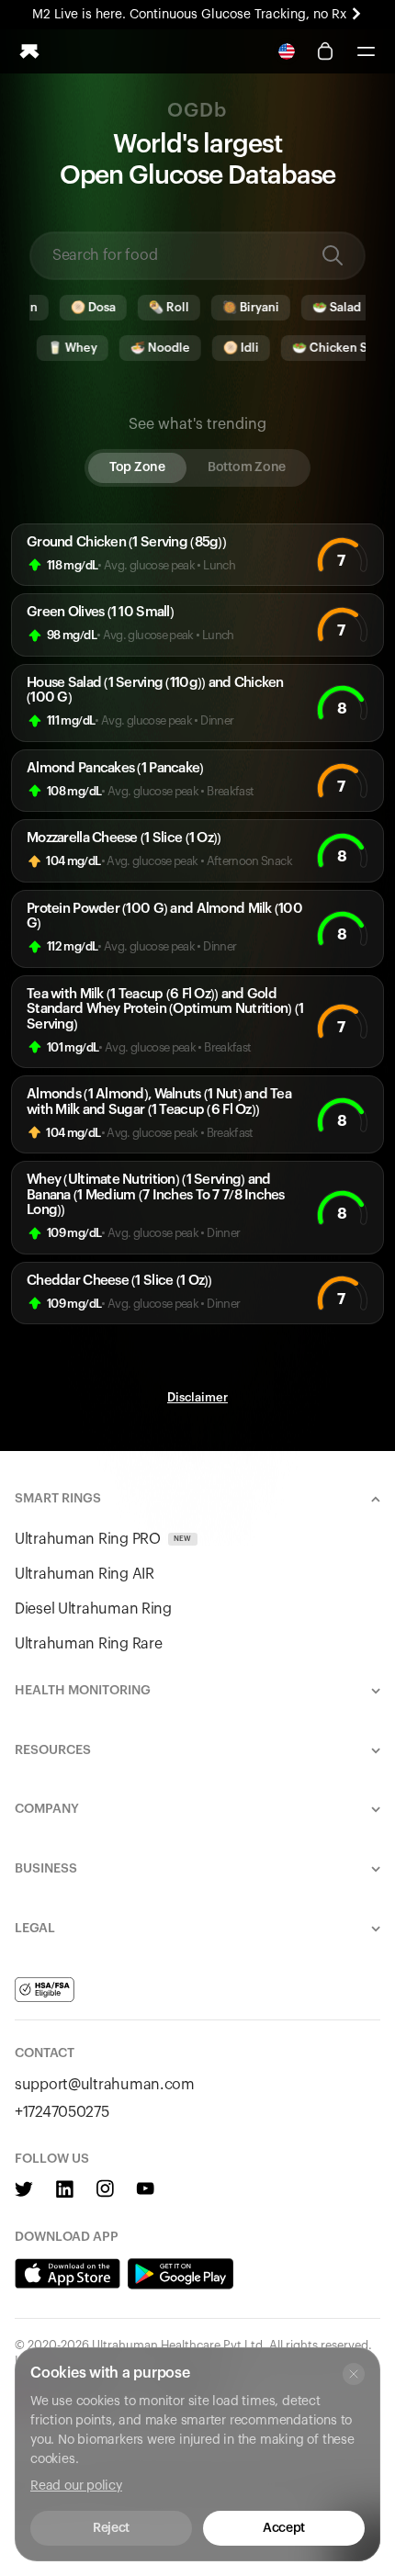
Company (47, 1809)
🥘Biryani (237, 307)
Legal (35, 1929)
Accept (283, 2528)
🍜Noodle (146, 348)
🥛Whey (58, 348)
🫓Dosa (79, 307)
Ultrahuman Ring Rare (88, 1644)
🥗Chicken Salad (327, 348)
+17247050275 (62, 2112)
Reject (111, 2528)
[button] (366, 51)
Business (46, 1869)
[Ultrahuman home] (29, 51)
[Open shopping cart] (325, 51)
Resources (53, 1750)
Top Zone (137, 467)
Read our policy (76, 2486)
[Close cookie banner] (354, 2374)
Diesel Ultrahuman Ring (93, 1609)
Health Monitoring (83, 1691)
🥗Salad (323, 307)
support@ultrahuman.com (105, 2085)
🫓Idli (226, 348)
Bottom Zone (247, 467)
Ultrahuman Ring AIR (85, 1574)
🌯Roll (155, 307)
